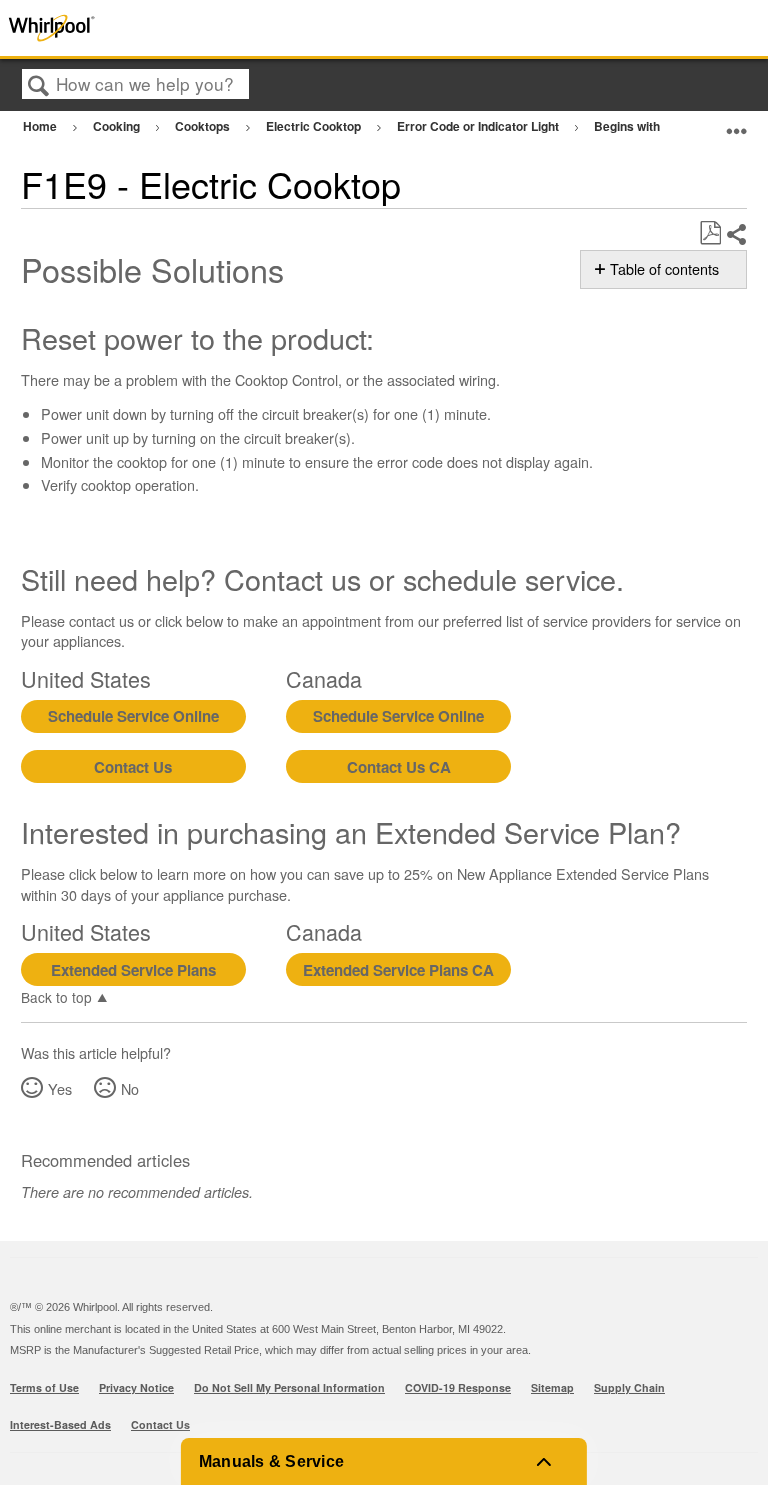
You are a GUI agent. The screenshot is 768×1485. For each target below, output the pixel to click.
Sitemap (552, 1387)
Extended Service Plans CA (398, 970)
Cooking (118, 126)
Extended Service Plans (133, 970)
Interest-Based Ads (60, 1424)
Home (41, 126)
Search (39, 85)
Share (736, 234)
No (130, 1088)
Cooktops (204, 126)
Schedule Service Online (133, 716)
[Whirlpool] (153, 28)
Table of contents (664, 269)
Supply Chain (629, 1387)
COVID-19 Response (458, 1387)
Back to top (56, 996)
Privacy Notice (136, 1387)
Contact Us (133, 767)
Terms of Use (44, 1387)
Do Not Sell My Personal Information (289, 1387)
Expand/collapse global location (737, 123)
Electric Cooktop (315, 126)
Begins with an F (642, 126)
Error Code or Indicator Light (479, 126)
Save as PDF (710, 233)
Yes (60, 1088)
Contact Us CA (399, 767)
